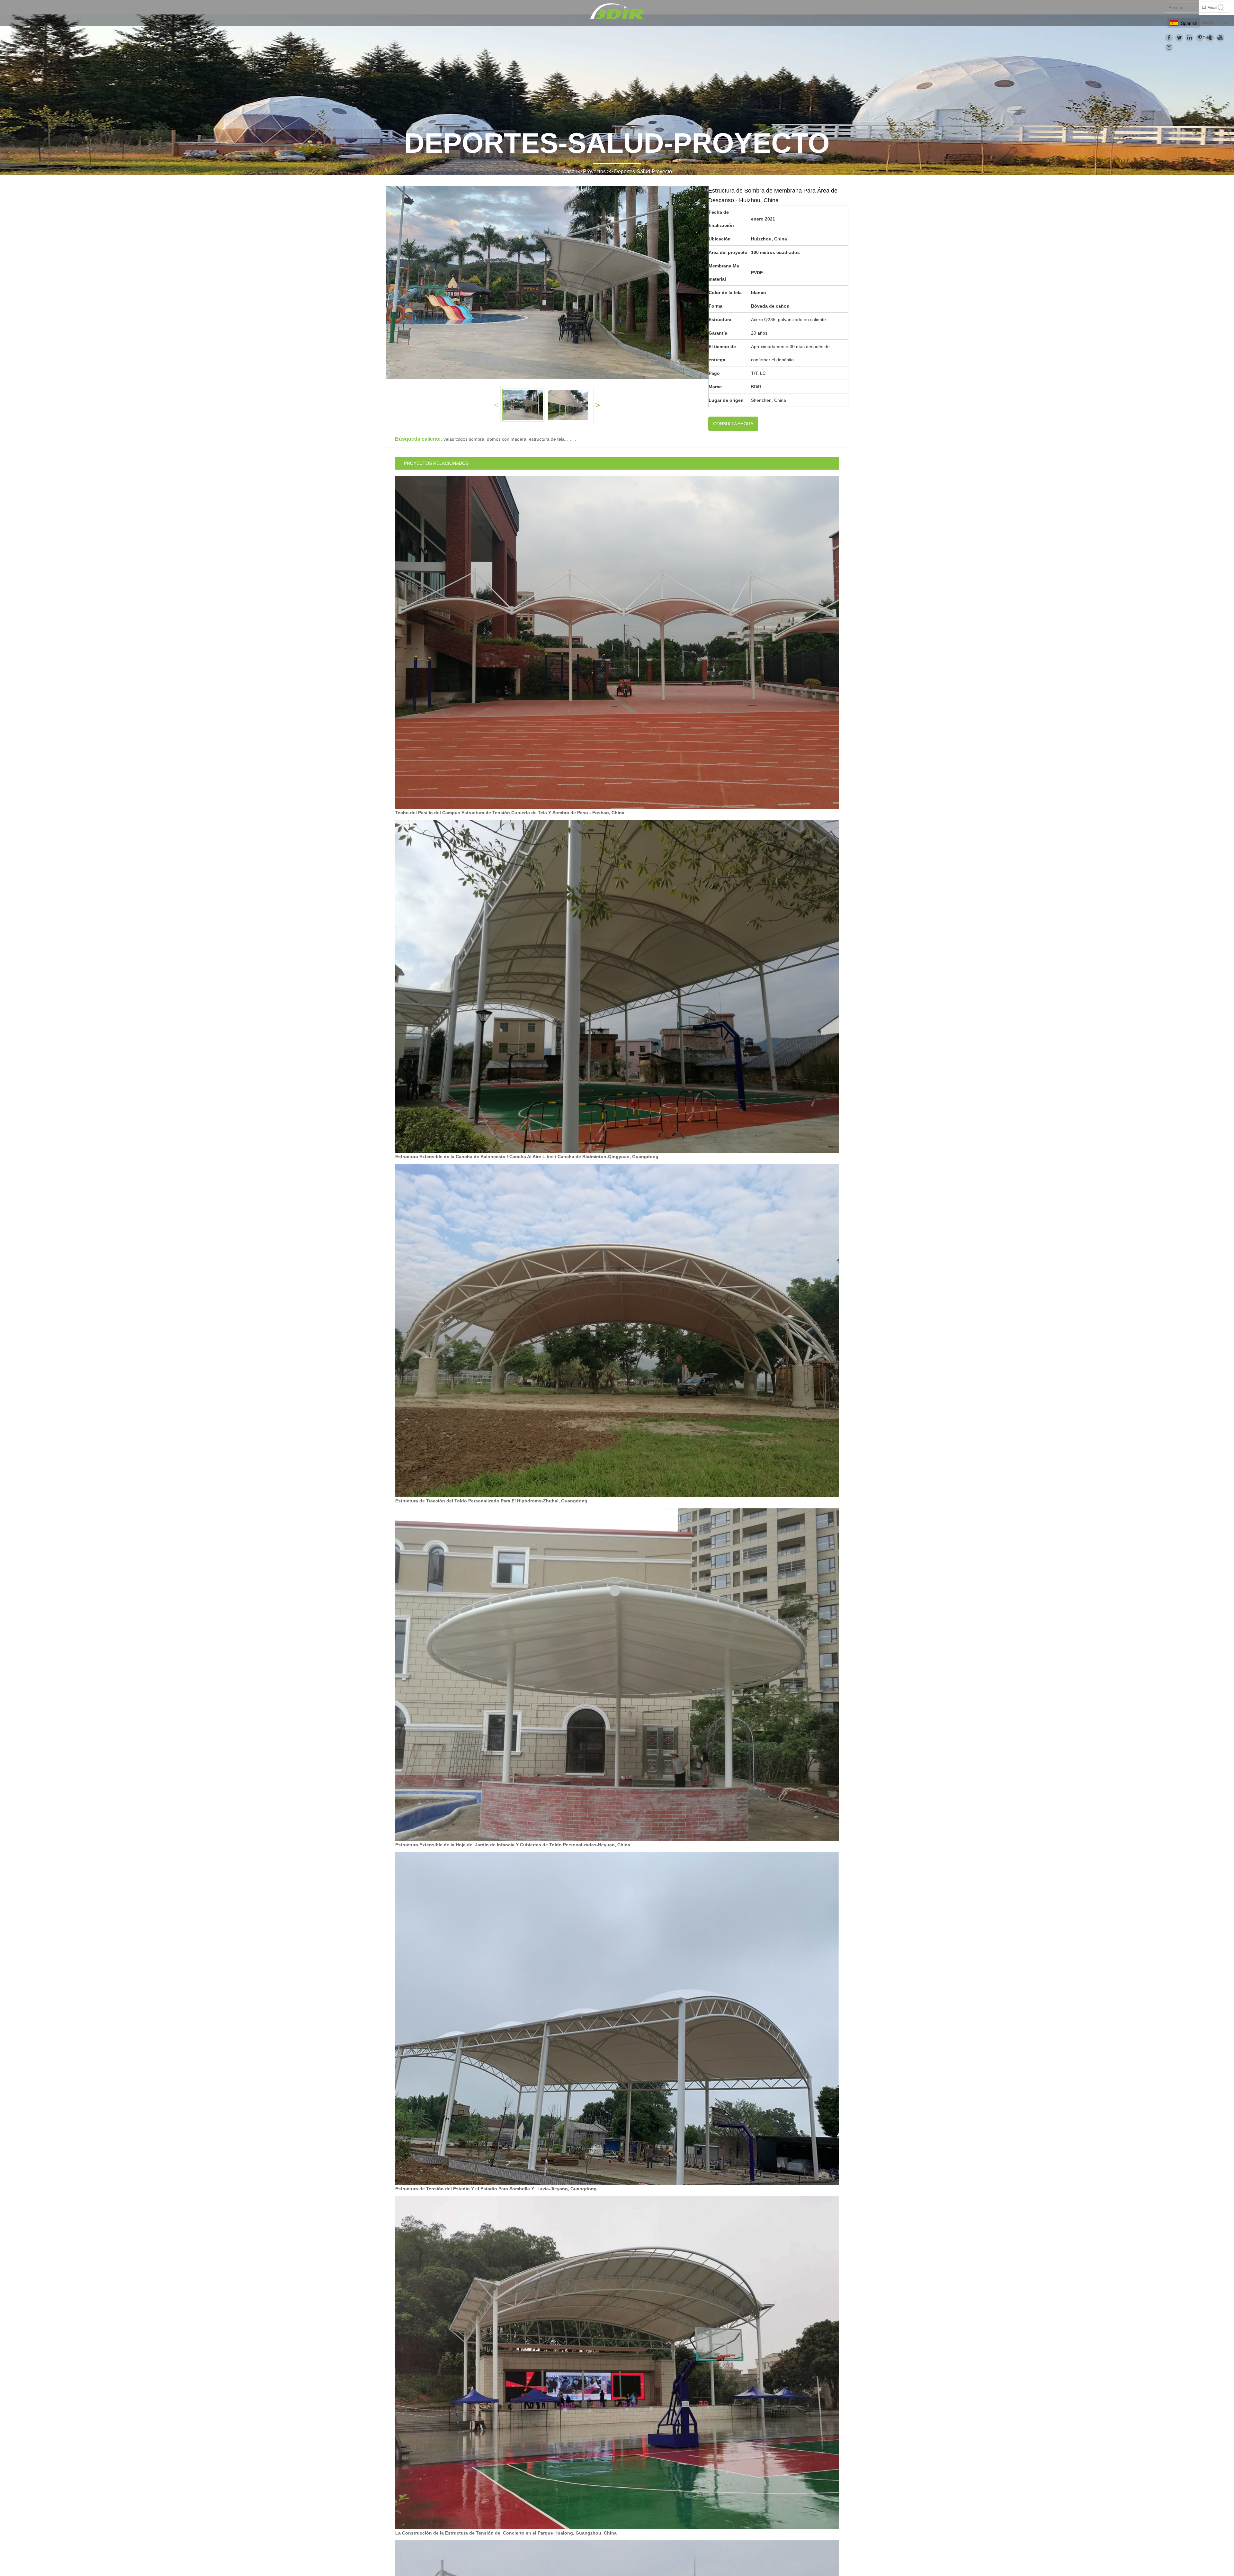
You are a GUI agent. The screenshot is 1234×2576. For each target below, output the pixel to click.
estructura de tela (547, 439)
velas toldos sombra (464, 439)
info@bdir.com (1214, 23)
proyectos (594, 171)
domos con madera (507, 439)
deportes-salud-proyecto (643, 171)
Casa (568, 171)
